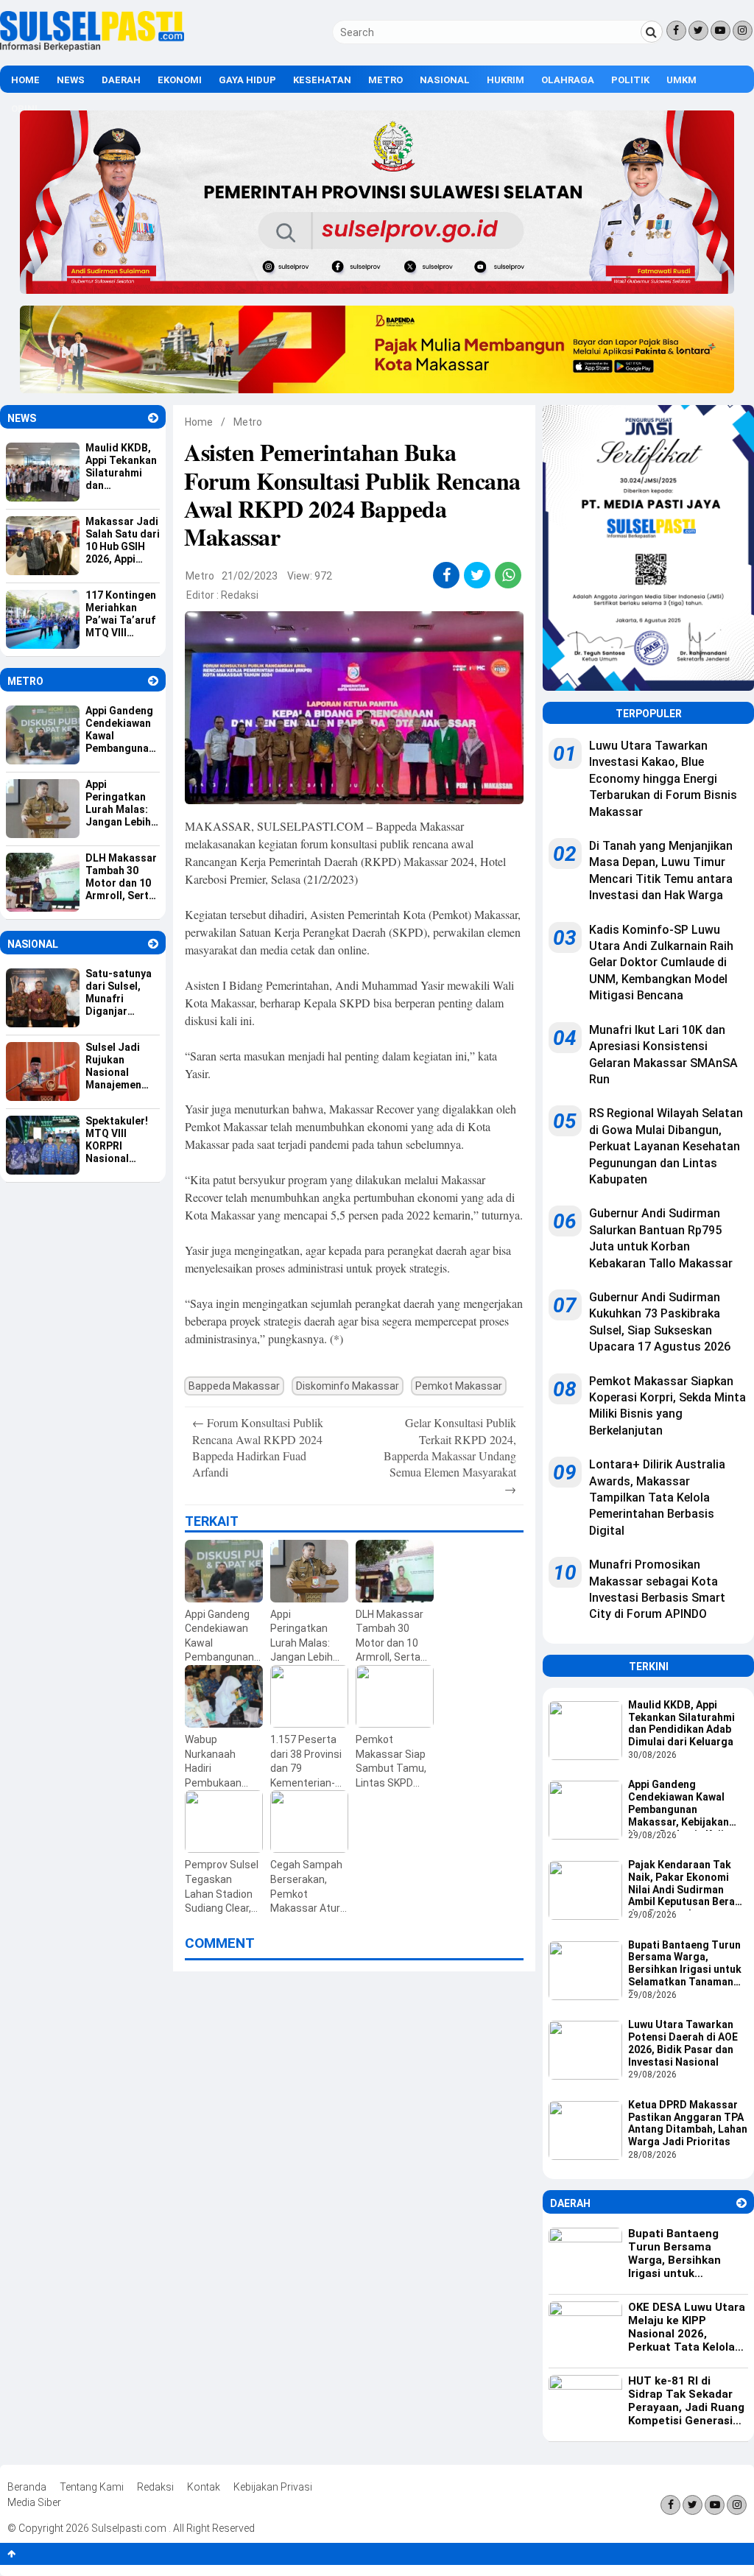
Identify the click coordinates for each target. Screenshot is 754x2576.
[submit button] (652, 32)
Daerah (121, 80)
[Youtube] (720, 31)
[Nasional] (153, 944)
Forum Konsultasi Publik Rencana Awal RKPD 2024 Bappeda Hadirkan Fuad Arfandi (258, 1447)
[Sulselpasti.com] (92, 48)
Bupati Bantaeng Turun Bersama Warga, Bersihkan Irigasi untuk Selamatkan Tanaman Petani (685, 1965)
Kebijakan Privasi (273, 2487)
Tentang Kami (92, 2487)
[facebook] (447, 575)
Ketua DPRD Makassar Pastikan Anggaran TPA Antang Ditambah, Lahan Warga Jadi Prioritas (688, 2123)
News (71, 80)
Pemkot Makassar (459, 1386)
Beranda (27, 2487)
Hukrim (505, 80)
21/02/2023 (250, 576)
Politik (630, 80)
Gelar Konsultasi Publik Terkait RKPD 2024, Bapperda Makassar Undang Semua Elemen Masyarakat (450, 1456)
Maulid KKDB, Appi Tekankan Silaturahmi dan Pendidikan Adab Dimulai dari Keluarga (681, 1723)
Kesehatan (322, 80)
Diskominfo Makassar (348, 1386)
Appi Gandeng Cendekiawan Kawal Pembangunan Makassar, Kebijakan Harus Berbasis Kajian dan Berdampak (682, 1804)
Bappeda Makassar (234, 1386)
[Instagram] (743, 31)
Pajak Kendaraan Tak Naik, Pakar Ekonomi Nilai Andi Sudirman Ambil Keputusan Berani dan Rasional (686, 1885)
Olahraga (568, 80)
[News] (153, 418)
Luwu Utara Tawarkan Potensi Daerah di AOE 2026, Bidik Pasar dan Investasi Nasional (683, 2043)
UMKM (681, 80)
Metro (385, 80)
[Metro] (153, 681)
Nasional (445, 80)
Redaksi (240, 595)
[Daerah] (741, 2203)
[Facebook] (676, 31)
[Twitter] (698, 31)
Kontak (204, 2487)
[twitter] (478, 575)
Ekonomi (180, 80)
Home (25, 80)
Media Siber (34, 2502)
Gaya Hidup (247, 80)
